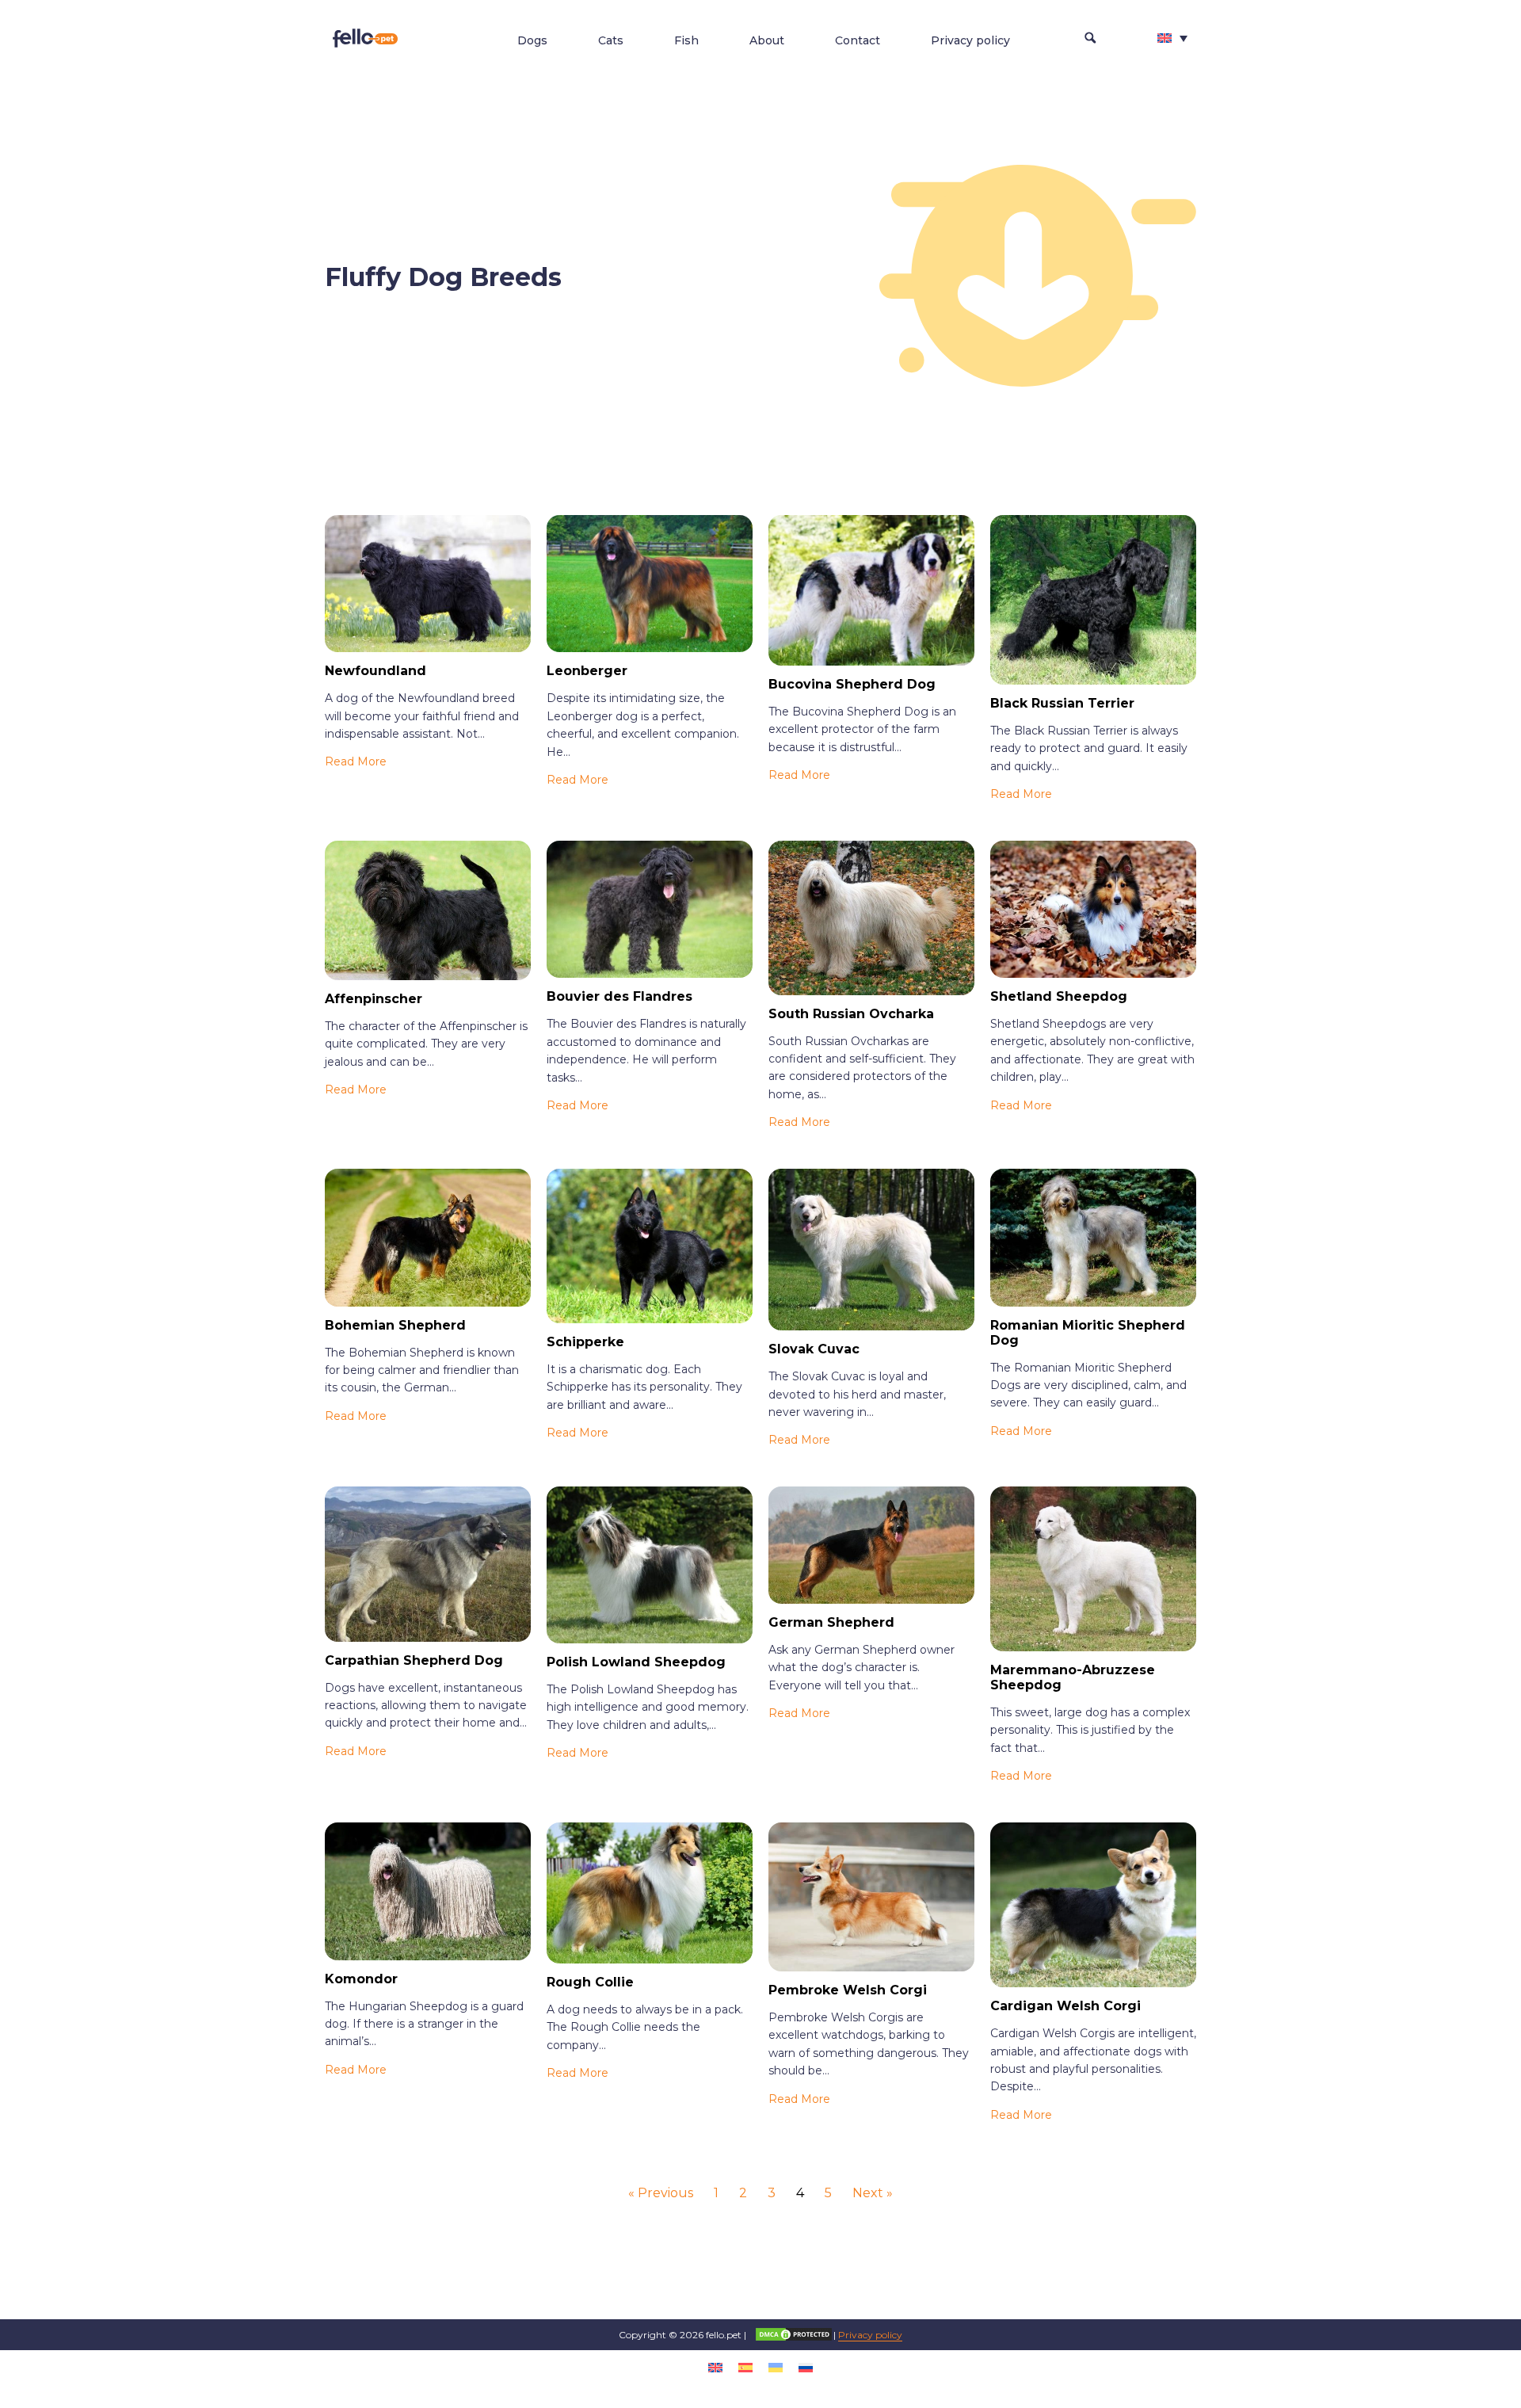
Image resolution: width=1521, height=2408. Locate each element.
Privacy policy (970, 40)
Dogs (532, 40)
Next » (873, 2193)
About (767, 40)
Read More (356, 761)
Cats (611, 40)
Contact (858, 40)
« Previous (661, 2193)
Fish (686, 40)
